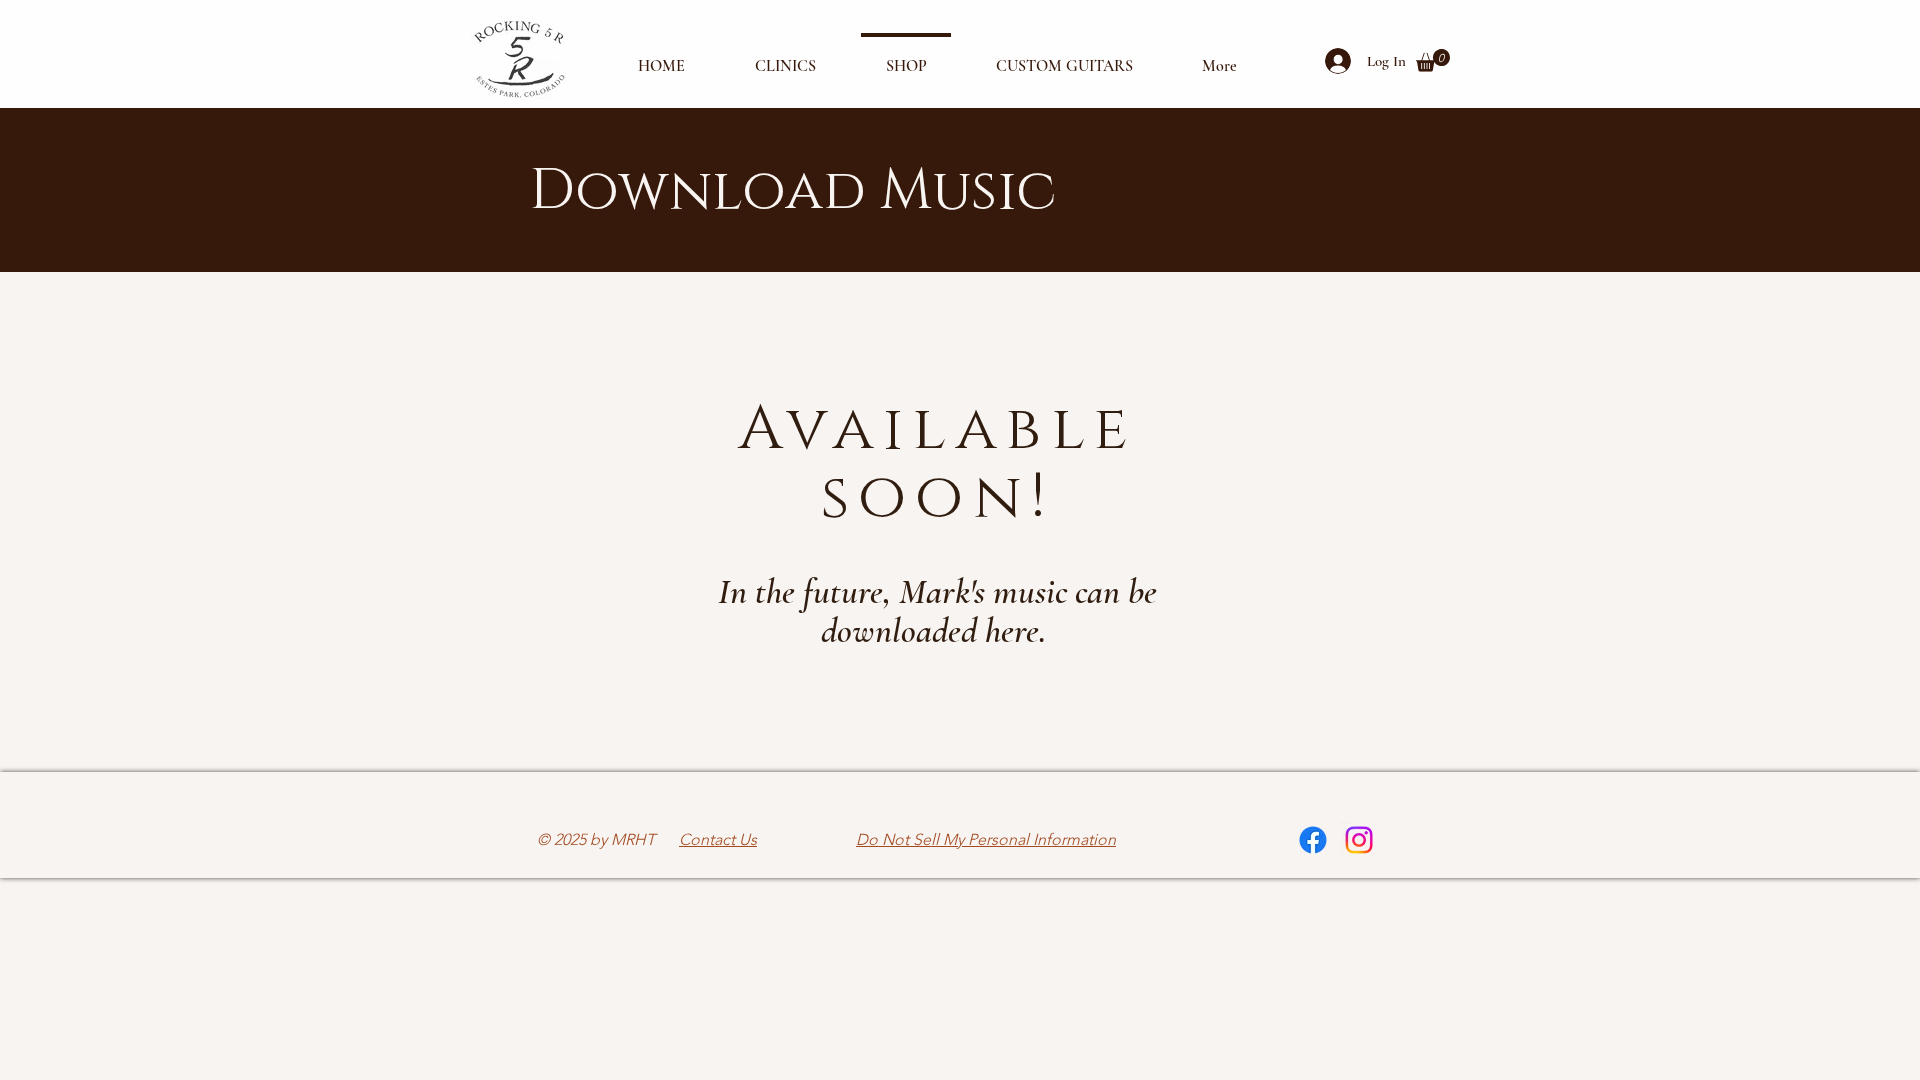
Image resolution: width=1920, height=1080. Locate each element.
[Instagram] (1359, 840)
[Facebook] (1313, 840)
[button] (1433, 60)
